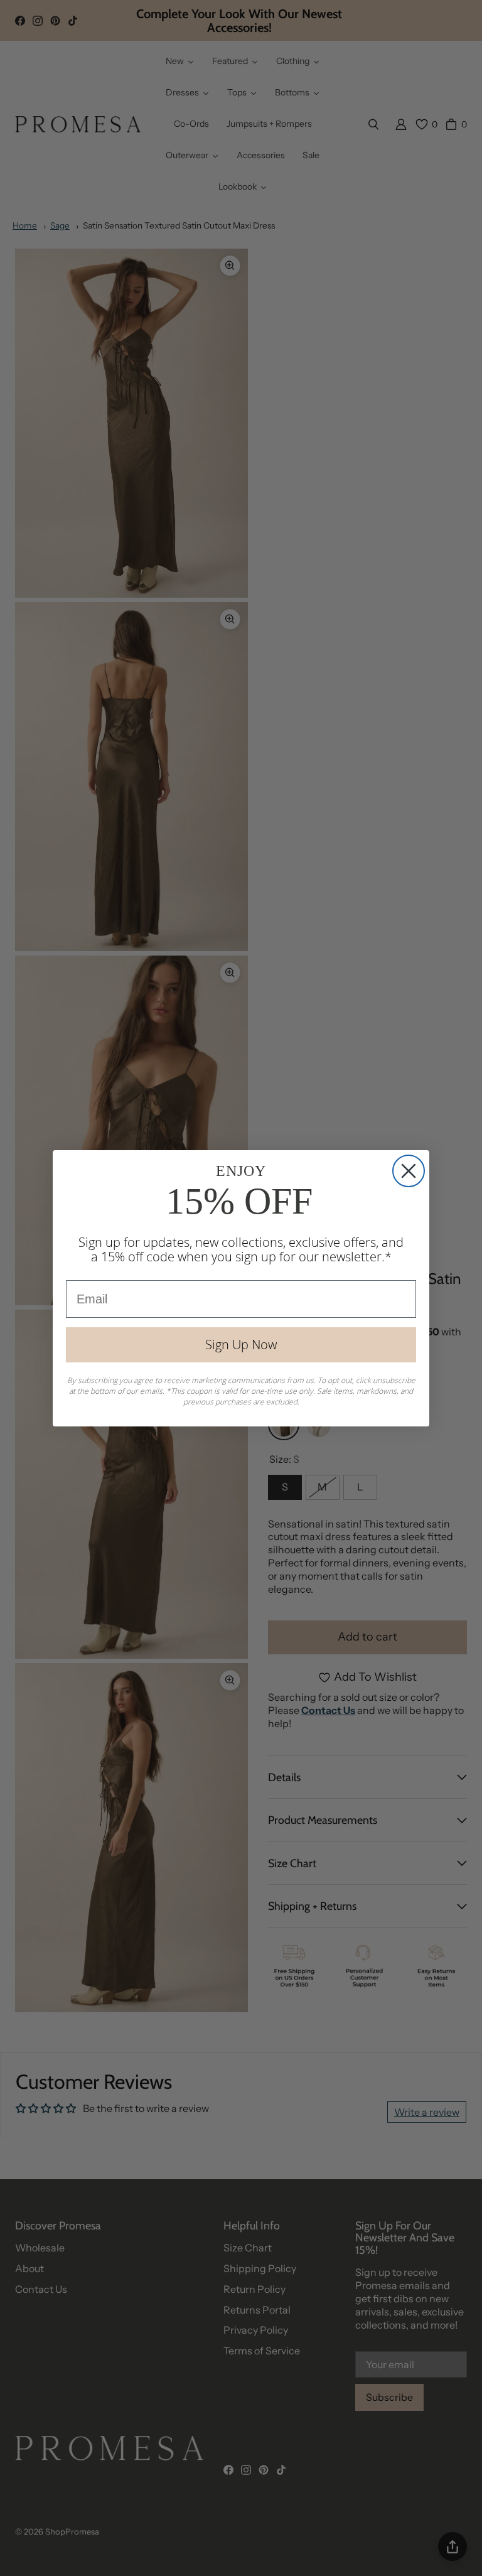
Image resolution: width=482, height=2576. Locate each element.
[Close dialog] (409, 1171)
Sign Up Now (241, 1345)
